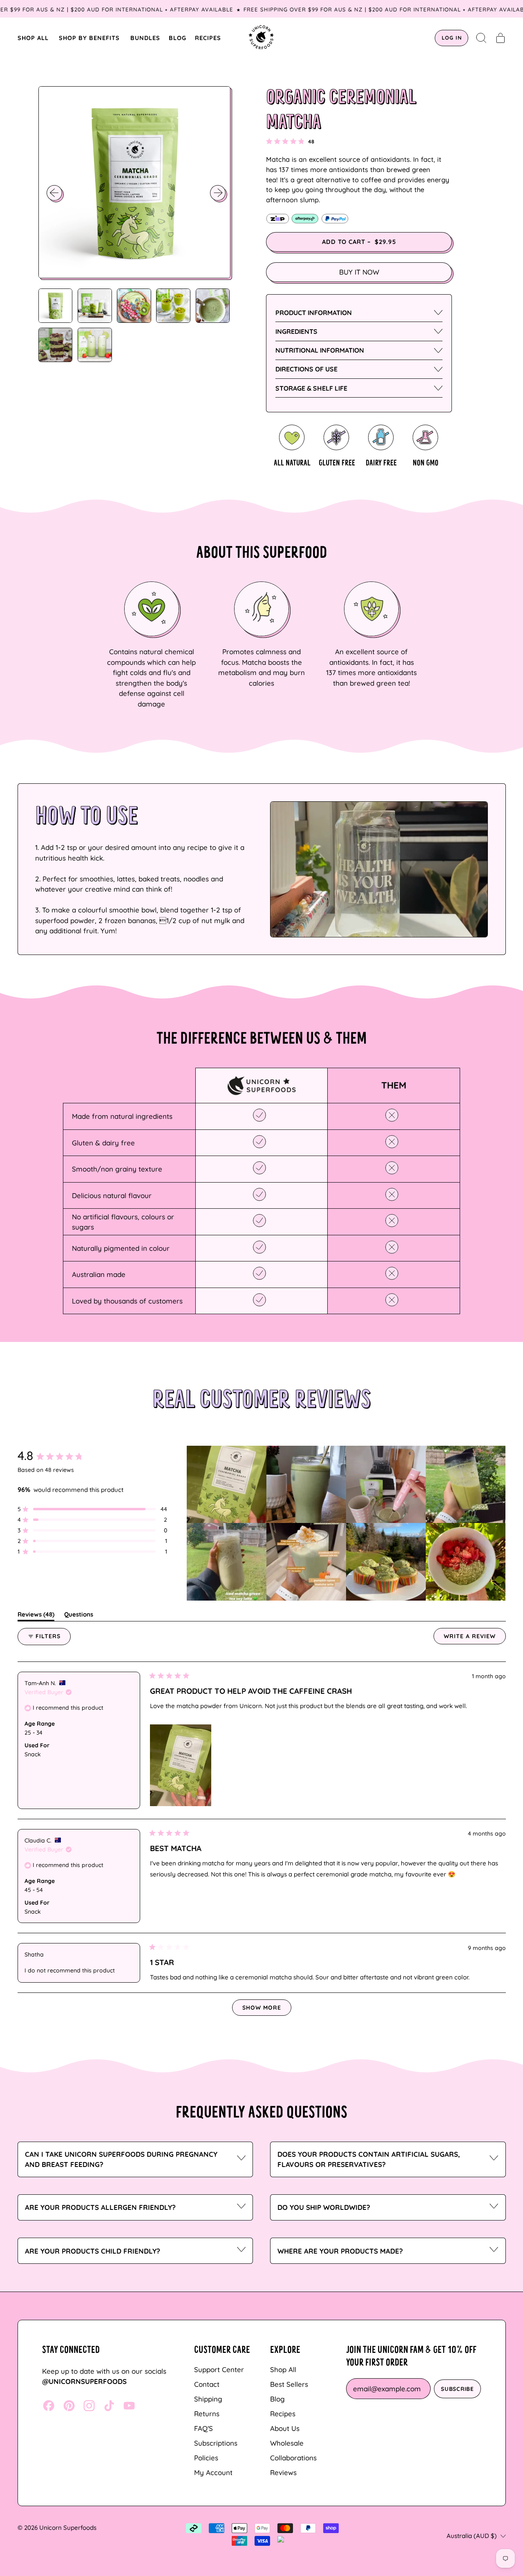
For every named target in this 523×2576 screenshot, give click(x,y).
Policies (206, 2458)
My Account (213, 2472)
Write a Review (475, 1638)
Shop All (283, 2369)
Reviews (283, 2472)
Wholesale (287, 2443)
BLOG (178, 38)
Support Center (219, 2369)
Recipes (283, 2414)
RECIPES (208, 38)
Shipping (208, 2399)
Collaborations (293, 2458)
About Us (285, 2428)
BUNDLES (145, 38)
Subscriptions (216, 2443)
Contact (207, 2384)
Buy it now (359, 272)
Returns (207, 2414)
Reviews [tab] (36, 1616)
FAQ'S (203, 2428)
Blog (277, 2399)
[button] (482, 38)
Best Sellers (289, 2384)
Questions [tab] (79, 1616)
